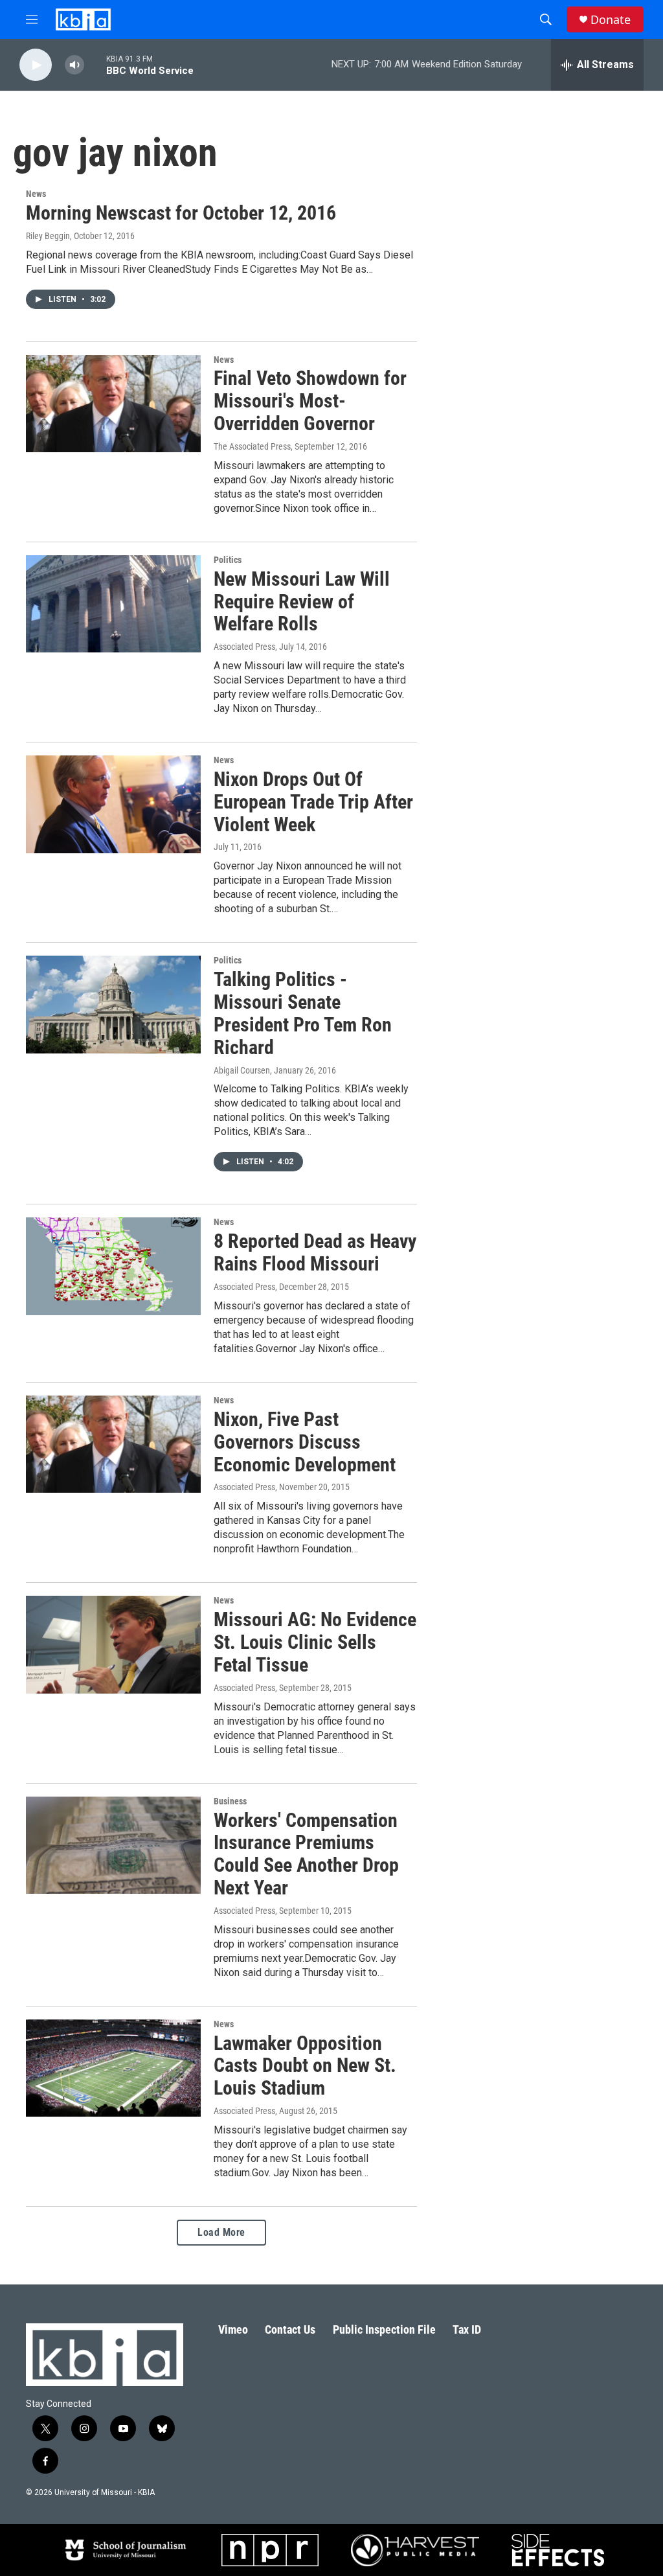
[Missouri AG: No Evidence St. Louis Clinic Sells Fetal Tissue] (113, 1644)
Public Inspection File (384, 2329)
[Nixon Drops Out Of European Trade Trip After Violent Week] (113, 804)
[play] (36, 65)
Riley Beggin (48, 236)
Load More (221, 2232)
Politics (228, 560)
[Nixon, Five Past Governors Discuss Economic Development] (113, 1444)
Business (230, 1801)
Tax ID (467, 2329)
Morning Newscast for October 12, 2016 (181, 213)
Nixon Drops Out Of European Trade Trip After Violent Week (313, 802)
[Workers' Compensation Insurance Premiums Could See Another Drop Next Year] (113, 1845)
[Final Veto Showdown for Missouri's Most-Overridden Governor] (113, 404)
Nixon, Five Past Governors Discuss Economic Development (305, 1442)
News (36, 194)
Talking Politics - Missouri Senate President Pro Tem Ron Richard (303, 1013)
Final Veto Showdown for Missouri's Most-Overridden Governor (310, 401)
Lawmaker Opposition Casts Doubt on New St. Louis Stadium (305, 2066)
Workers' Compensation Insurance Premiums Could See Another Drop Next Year (306, 1854)
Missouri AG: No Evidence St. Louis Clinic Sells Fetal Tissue (315, 1642)
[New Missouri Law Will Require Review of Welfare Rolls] (113, 604)
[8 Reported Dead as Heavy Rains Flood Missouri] (113, 1266)
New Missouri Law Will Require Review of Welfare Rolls (302, 602)
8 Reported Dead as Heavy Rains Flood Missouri (315, 1252)
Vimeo (233, 2329)
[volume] (74, 65)
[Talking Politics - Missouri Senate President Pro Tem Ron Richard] (113, 1004)
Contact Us (290, 2329)
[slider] (95, 64)
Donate (611, 20)
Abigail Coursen (242, 1070)
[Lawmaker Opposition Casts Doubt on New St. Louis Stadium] (113, 2068)
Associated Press (244, 647)
